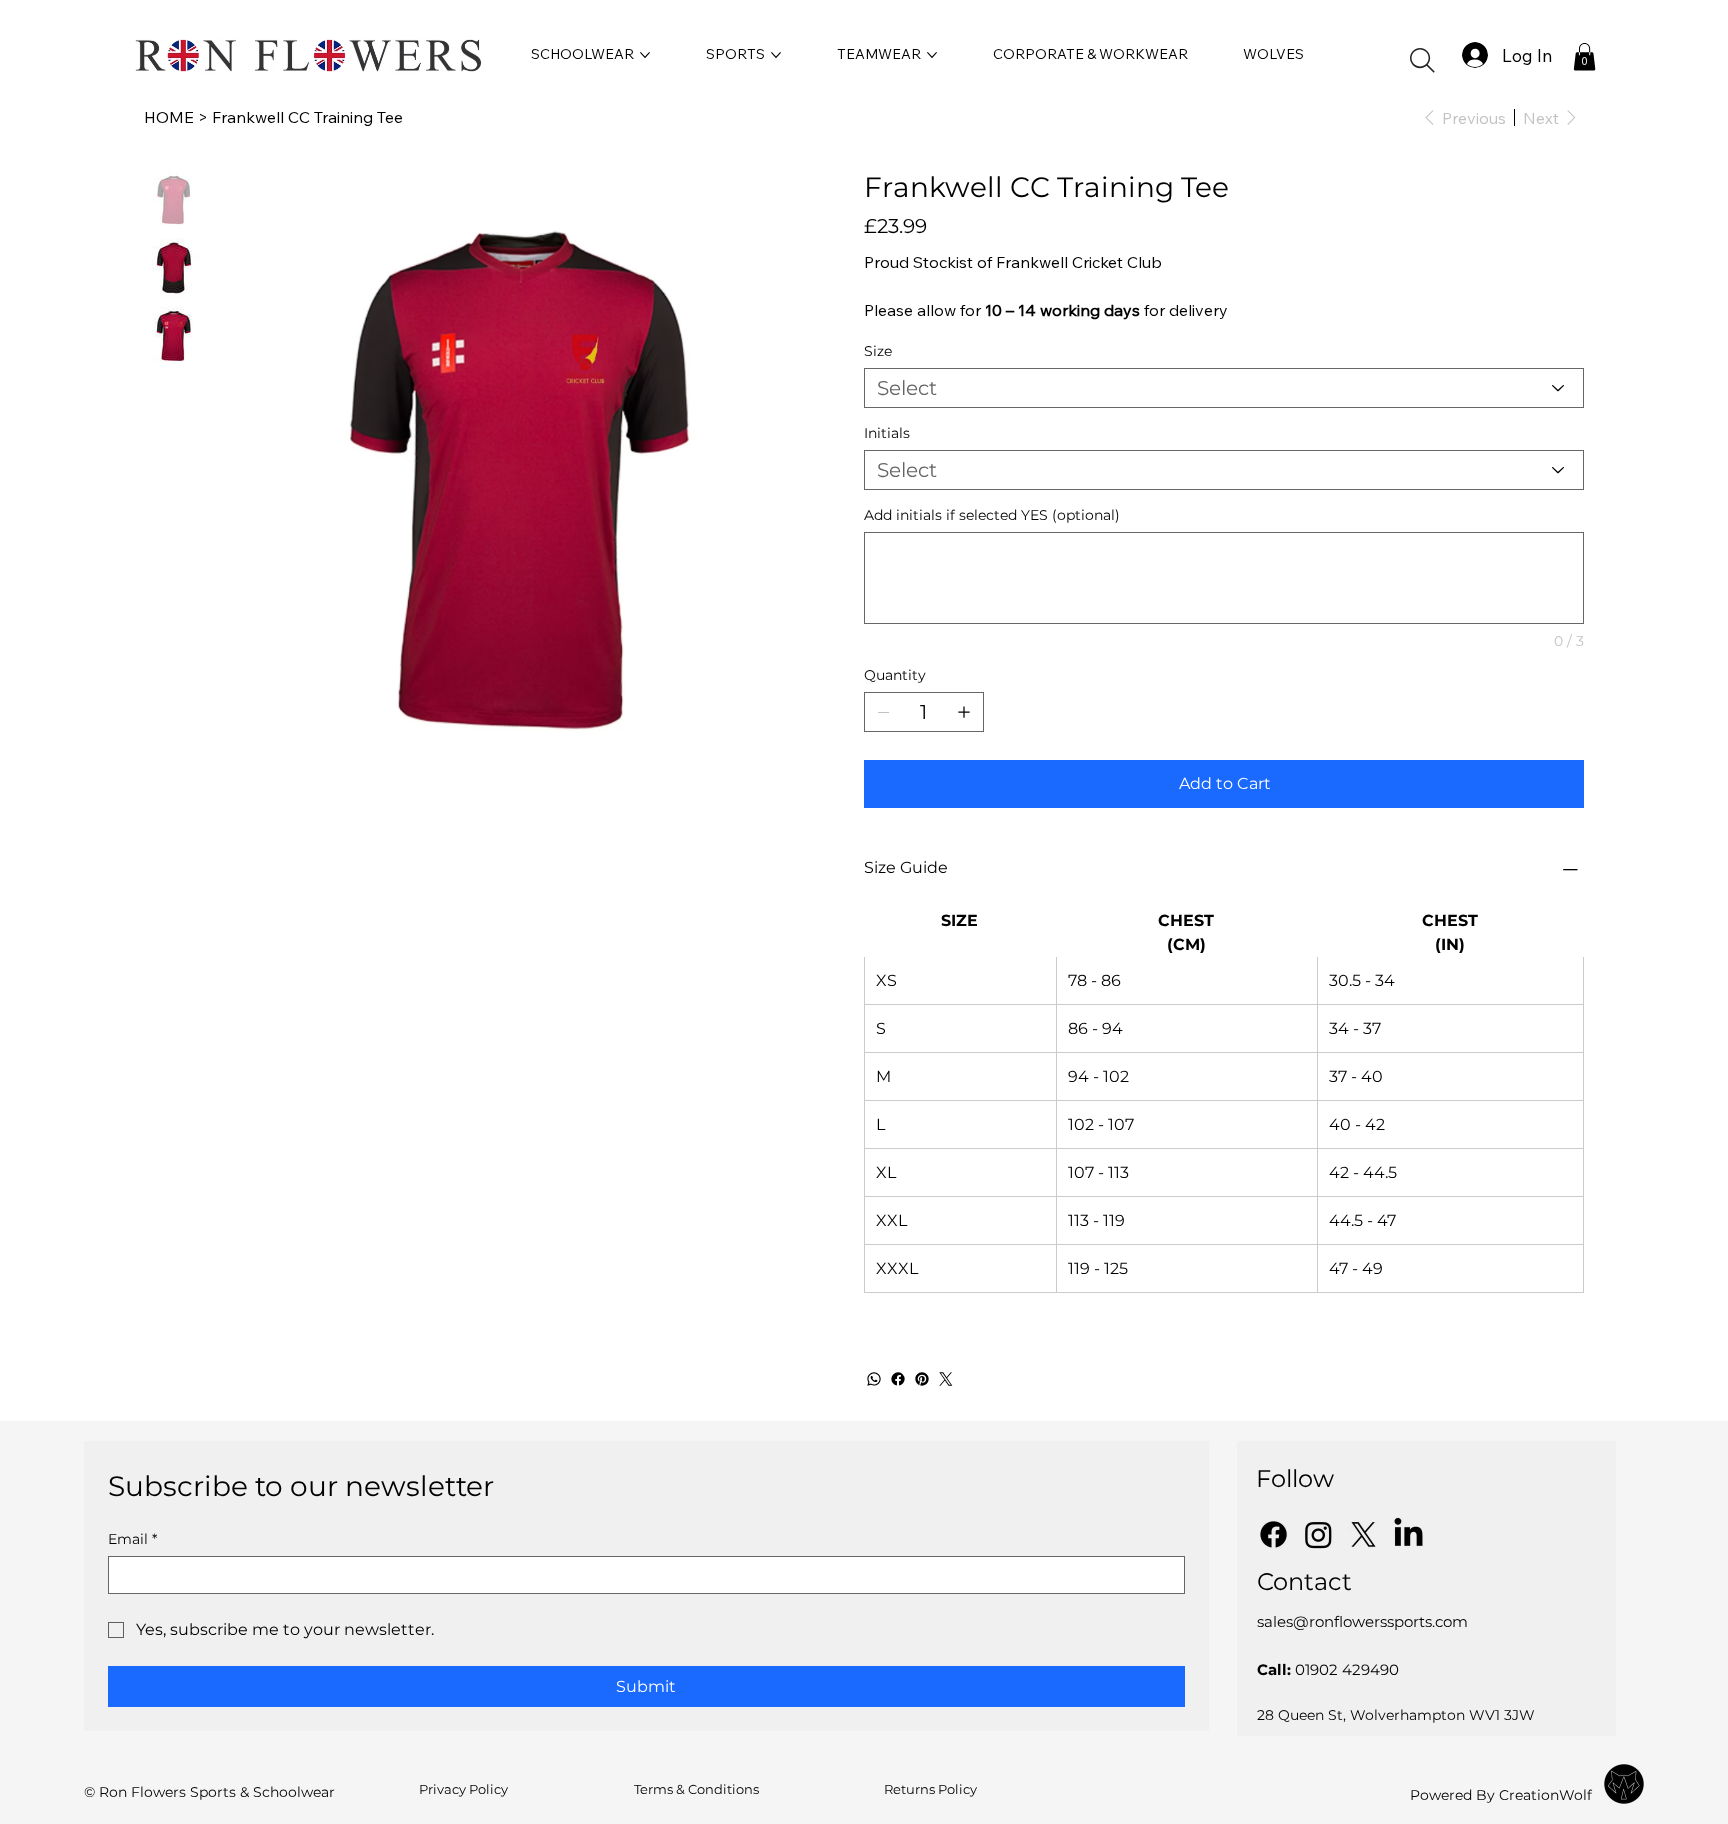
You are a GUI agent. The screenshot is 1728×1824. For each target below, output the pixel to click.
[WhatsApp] (874, 1379)
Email (132, 1539)
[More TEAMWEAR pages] (932, 55)
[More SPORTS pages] (776, 55)
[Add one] (964, 712)
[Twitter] (946, 1379)
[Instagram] (1318, 1534)
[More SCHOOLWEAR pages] (645, 55)
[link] (1584, 56)
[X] (1363, 1534)
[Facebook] (898, 1379)
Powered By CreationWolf (1501, 1795)
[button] (1422, 60)
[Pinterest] (922, 1379)
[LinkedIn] (1408, 1534)
